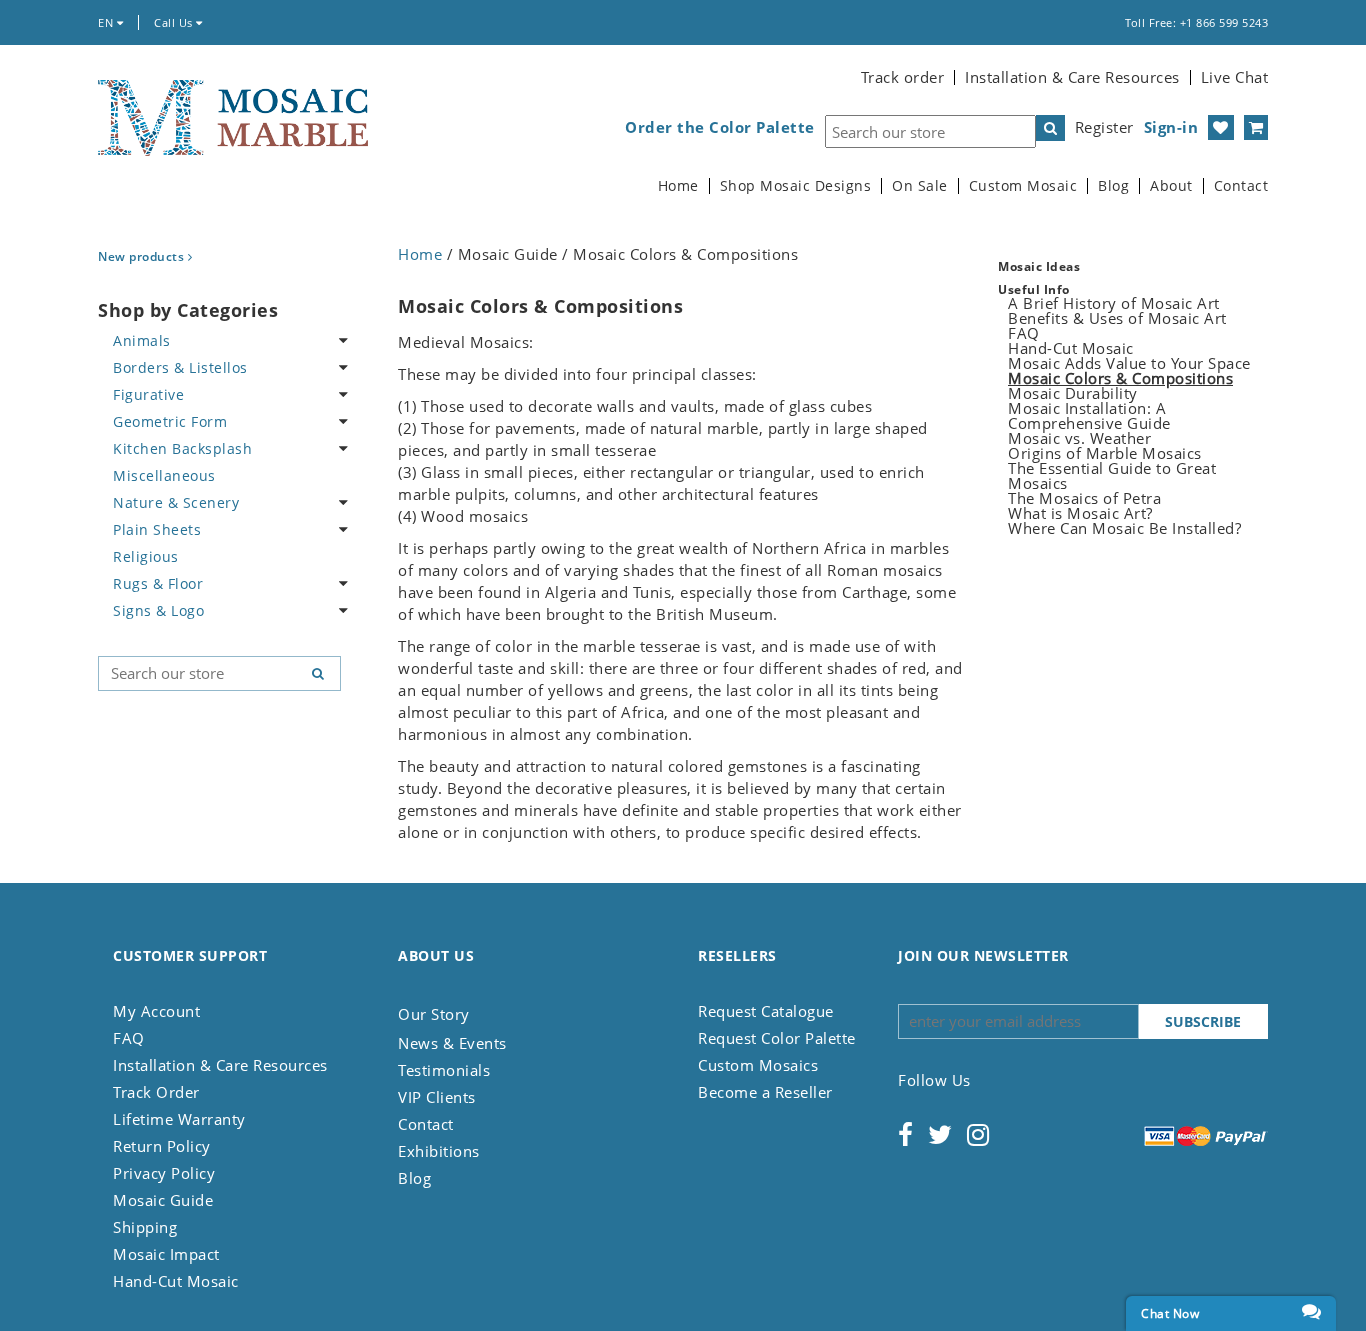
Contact (1241, 186)
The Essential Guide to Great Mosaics (1112, 475)
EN (107, 22)
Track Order (156, 1092)
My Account (156, 1011)
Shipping (145, 1227)
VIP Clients (437, 1097)
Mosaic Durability (1073, 393)
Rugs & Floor (158, 583)
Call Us (175, 22)
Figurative (148, 394)
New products (143, 256)
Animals (142, 340)
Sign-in (1171, 127)
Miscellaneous (164, 475)
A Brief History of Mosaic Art (1114, 303)
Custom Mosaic (1023, 186)
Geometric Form (170, 421)
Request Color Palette (777, 1038)
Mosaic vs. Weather (1079, 438)
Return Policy (162, 1146)
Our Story (434, 1014)
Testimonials (444, 1070)
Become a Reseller (765, 1092)
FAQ (1024, 333)
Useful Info (1034, 289)
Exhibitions (439, 1151)
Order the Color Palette (720, 127)
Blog (1113, 186)
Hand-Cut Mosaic (1071, 348)
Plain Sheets (157, 529)
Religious (146, 556)
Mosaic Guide (163, 1200)
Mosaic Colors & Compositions (1120, 378)
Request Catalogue (766, 1011)
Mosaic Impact (166, 1254)
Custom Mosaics (758, 1065)
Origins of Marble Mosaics (1105, 453)
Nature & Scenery (176, 502)
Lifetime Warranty (179, 1119)
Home (678, 186)
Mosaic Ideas (1039, 266)
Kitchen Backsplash (182, 448)
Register (1104, 127)
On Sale (920, 186)
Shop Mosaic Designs (796, 186)
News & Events (452, 1043)
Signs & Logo (158, 610)
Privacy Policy (164, 1173)
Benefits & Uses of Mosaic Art (1117, 318)
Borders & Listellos (180, 367)
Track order (903, 77)
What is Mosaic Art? (1080, 513)
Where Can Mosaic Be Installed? (1124, 528)
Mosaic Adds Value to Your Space (1129, 363)
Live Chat (1235, 77)
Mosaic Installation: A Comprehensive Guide (1089, 415)
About (1171, 186)
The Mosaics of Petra (1084, 498)
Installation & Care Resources (1072, 77)
